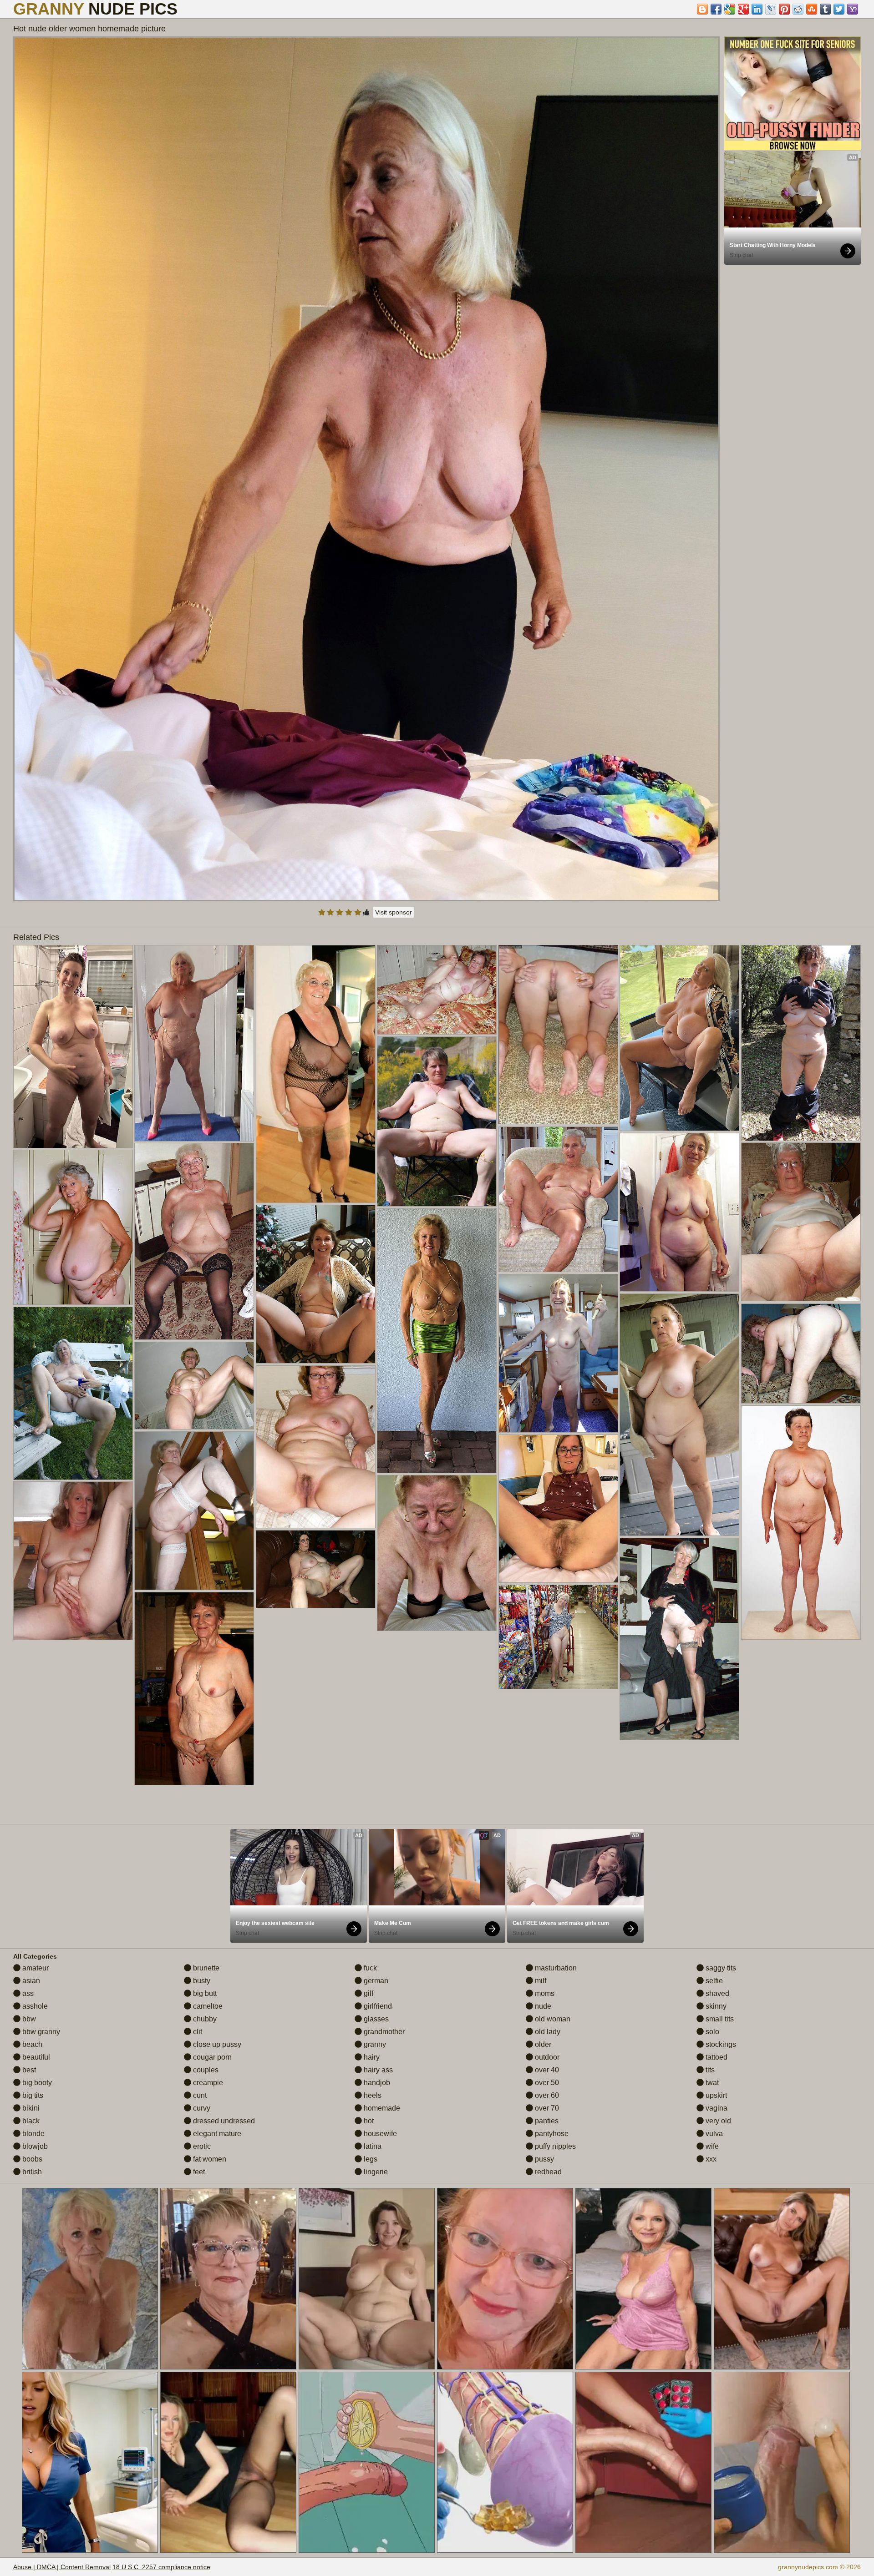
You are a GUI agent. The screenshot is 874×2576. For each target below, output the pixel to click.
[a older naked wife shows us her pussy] (316, 1284)
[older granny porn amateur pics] (73, 1393)
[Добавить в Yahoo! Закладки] (853, 9)
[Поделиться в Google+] (743, 9)
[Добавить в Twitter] (839, 9)
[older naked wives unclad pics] (558, 1509)
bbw (28, 2019)
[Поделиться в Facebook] (716, 9)
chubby (204, 2019)
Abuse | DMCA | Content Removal (62, 2567)
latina (372, 2146)
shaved (716, 1993)
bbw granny (40, 2032)
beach (31, 2044)
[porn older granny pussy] (194, 1043)
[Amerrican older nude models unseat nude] (801, 1043)
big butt (204, 1993)
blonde (33, 2134)
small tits (719, 2019)
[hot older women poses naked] (679, 1415)
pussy (544, 2159)
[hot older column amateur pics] (679, 1639)
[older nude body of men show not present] (316, 1074)
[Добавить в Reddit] (798, 9)
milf (540, 1981)
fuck (369, 1968)
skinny (715, 2006)
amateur (35, 1968)
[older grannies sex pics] (801, 1222)
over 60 (546, 2095)
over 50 (546, 2083)
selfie (713, 1981)
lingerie (375, 2172)
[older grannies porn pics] (194, 1511)
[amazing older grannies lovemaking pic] (73, 1561)
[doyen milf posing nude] (437, 1553)
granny (374, 2044)
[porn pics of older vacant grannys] (801, 1523)
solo (711, 2032)
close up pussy (216, 2044)
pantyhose (551, 2134)
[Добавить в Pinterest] (784, 9)
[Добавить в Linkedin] (757, 9)
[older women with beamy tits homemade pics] (316, 1447)
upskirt (715, 2095)
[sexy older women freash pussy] (437, 1121)
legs (370, 2159)
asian (30, 1981)
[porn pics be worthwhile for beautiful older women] (558, 1637)
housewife (379, 2134)
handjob (376, 2083)
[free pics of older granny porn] (558, 1199)
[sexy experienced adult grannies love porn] (437, 1341)
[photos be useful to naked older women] (73, 1227)
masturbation (555, 1968)
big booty (36, 2083)
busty (201, 1981)
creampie (207, 2083)
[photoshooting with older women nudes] (679, 1038)
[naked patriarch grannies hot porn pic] (437, 990)
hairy (371, 2057)
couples (205, 2070)
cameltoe (207, 2006)
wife (711, 2146)
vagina (716, 2108)
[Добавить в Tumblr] (825, 9)
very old (717, 2121)
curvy (201, 2108)
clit (197, 2032)
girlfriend (377, 2006)
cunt (199, 2095)
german (375, 1981)
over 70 (546, 2108)
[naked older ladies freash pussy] (801, 1354)
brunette (205, 1968)
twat (711, 2083)
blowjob (34, 2146)
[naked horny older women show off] (558, 1353)
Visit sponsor (394, 912)
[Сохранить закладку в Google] (730, 9)
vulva (713, 2134)
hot (368, 2121)
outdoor (546, 2057)
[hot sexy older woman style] (194, 1689)
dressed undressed (223, 2121)
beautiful (35, 2057)
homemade (381, 2108)
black (30, 2121)
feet (198, 2172)
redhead (547, 2172)
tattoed (716, 2057)
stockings (720, 2044)
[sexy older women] (194, 1386)
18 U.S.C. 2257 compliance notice (161, 2567)
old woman (552, 2019)
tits (709, 2070)
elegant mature (216, 2134)
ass (27, 1993)
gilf (368, 1993)
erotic (201, 2146)
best (28, 2070)
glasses (375, 2019)
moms (544, 1993)
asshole (34, 2006)
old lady (547, 2032)
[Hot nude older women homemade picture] (366, 469)
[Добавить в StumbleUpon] (812, 9)
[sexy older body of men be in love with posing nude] (316, 1569)
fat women (209, 2159)
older (542, 2044)
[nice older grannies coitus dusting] (194, 1241)
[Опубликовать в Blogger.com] (702, 9)
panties (546, 2121)
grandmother (383, 2032)
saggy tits (720, 1968)
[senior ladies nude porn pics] (73, 1047)
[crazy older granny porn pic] (679, 1212)
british (31, 2172)
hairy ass (377, 2070)
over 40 (546, 2070)
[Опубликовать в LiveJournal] (771, 9)
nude (542, 2006)
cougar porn (211, 2057)
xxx (710, 2159)
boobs (31, 2159)
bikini (30, 2108)
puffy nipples (554, 2146)
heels (372, 2095)
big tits (32, 2095)
